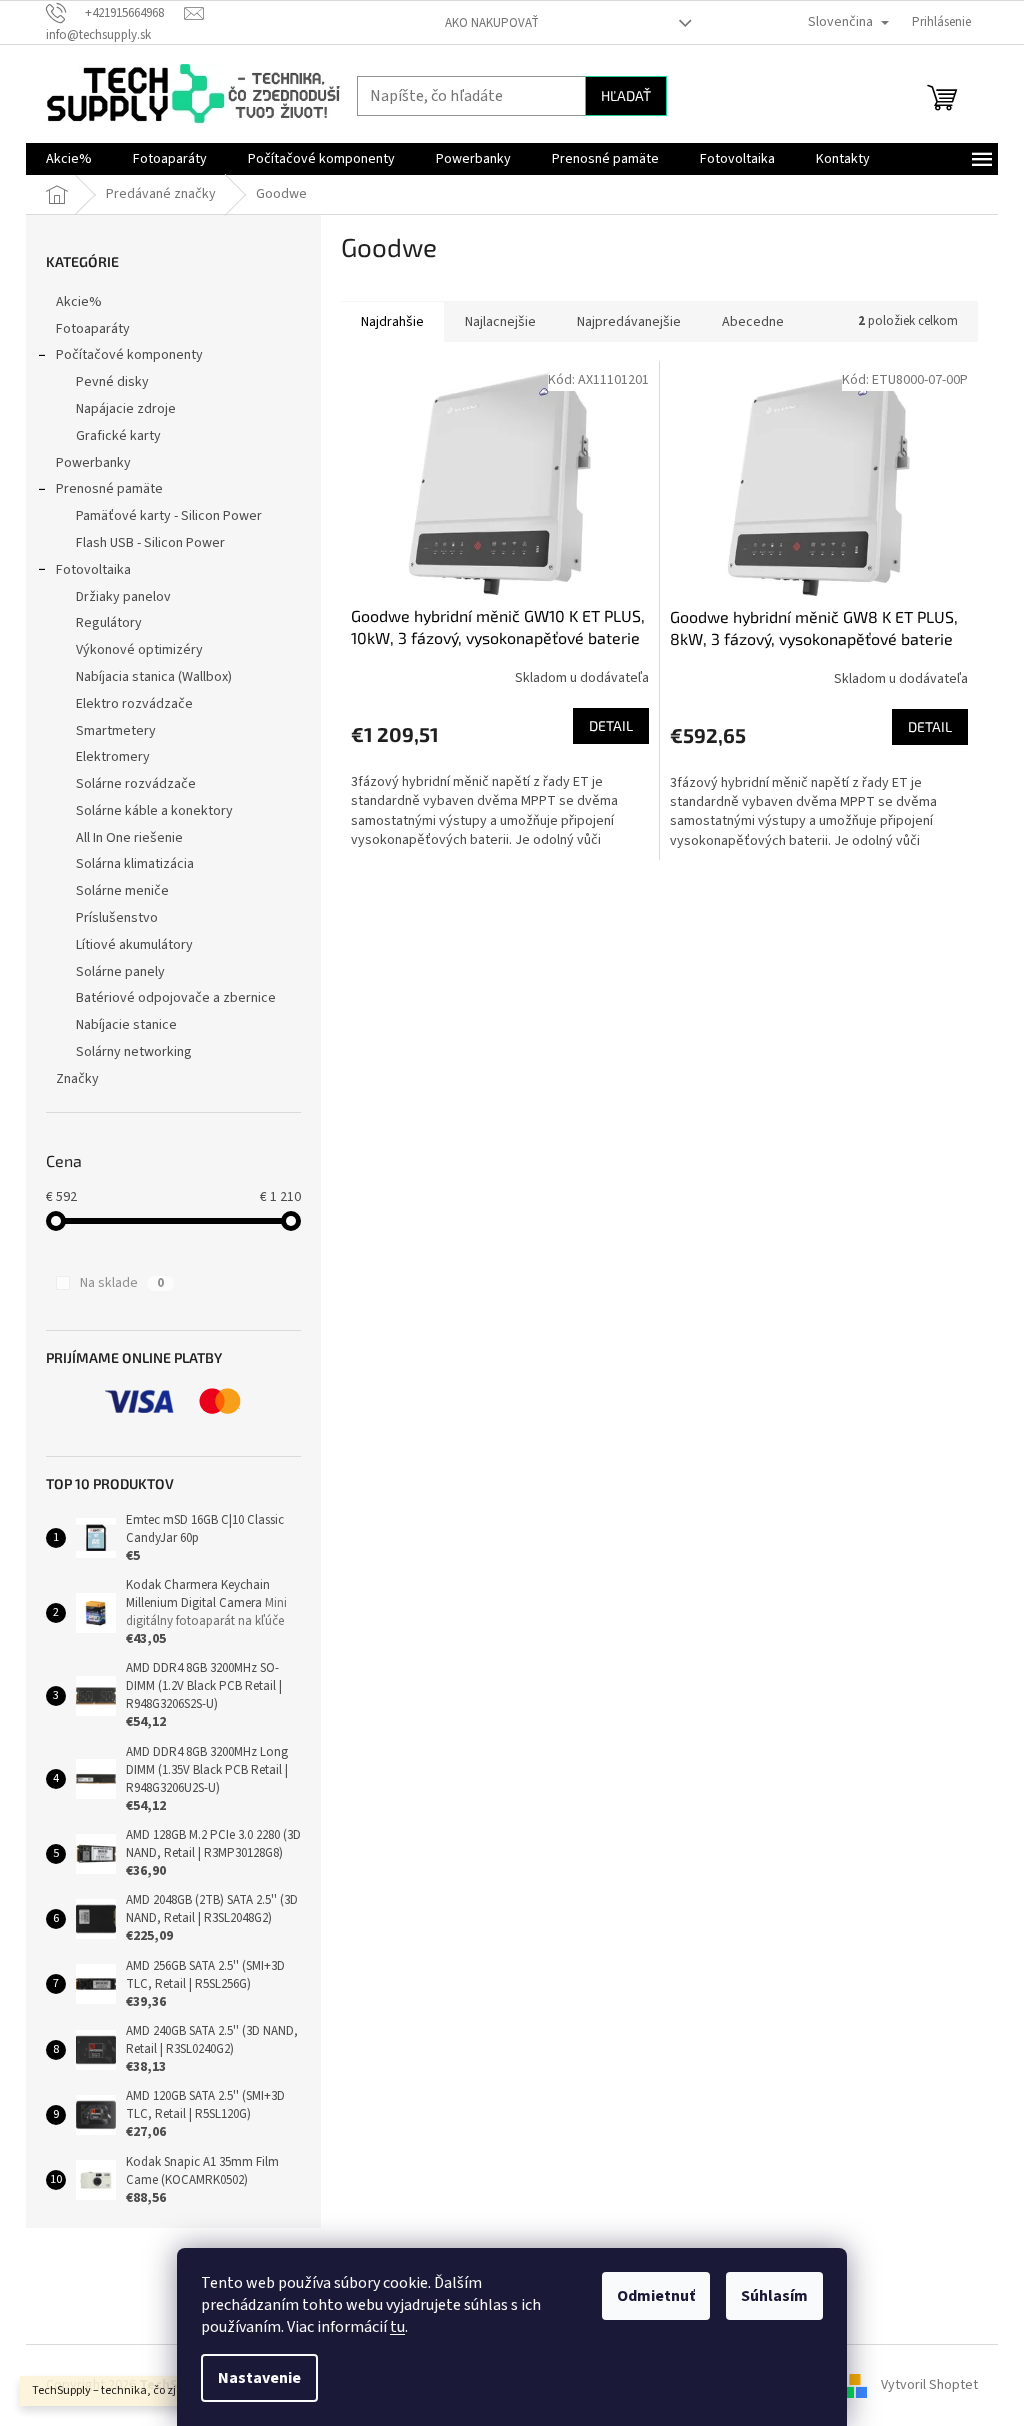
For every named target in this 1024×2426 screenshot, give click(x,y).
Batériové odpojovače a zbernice (176, 998)
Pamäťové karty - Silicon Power (169, 516)
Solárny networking (134, 1052)
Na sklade (122, 1283)
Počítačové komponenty (129, 355)
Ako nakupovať (492, 23)
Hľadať (626, 95)
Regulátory (109, 623)
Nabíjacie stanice (126, 1025)
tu (397, 2327)
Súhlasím (774, 2296)
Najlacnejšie (500, 322)
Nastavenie (259, 2378)
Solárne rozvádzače (136, 784)
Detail (611, 725)
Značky (77, 1079)
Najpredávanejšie (629, 322)
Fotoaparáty (93, 329)
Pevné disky (112, 382)
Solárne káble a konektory (154, 811)
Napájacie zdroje (126, 409)
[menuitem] (69, 159)
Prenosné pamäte (109, 489)
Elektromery (113, 757)
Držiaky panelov (123, 597)
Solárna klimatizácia (135, 864)
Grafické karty (118, 436)
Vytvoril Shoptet (929, 2385)
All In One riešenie (129, 838)
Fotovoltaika (93, 570)
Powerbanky (93, 463)
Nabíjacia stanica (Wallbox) (154, 677)
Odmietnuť (656, 2296)
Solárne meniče (122, 891)
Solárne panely (120, 972)
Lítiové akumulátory (134, 945)
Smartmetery (116, 731)
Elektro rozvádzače (134, 704)
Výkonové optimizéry (139, 650)
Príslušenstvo (117, 918)
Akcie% (79, 302)
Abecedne (753, 322)
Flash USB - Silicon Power (150, 543)
